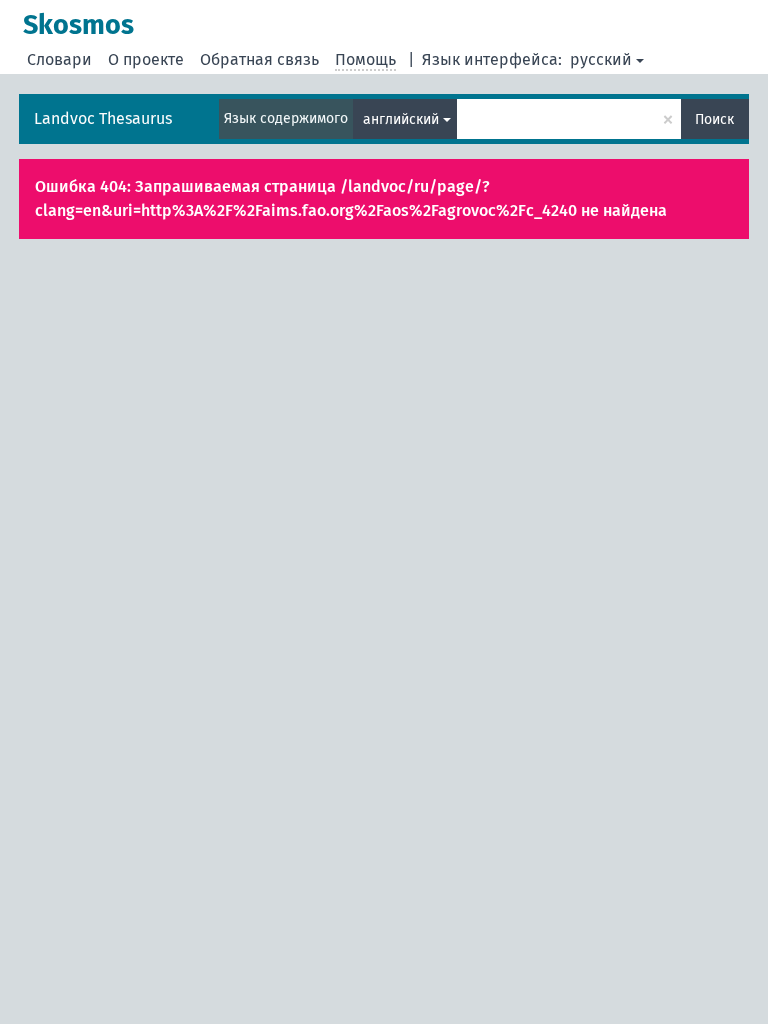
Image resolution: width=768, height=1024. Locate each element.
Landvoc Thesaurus (103, 118)
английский (401, 119)
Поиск (714, 119)
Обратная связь (259, 59)
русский (601, 59)
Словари (59, 59)
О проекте (146, 59)
